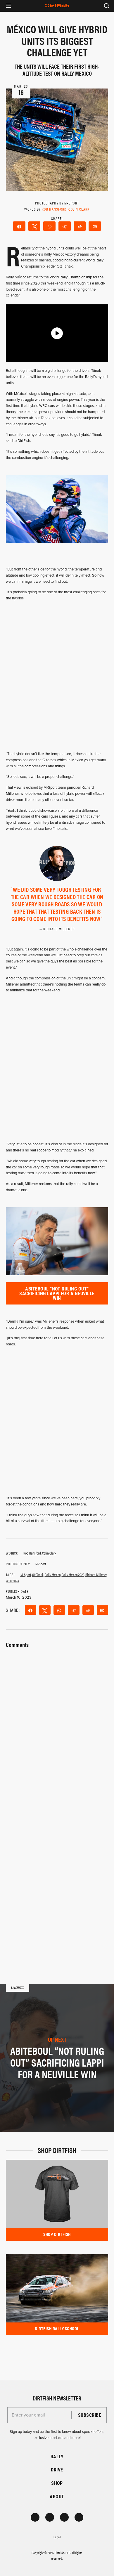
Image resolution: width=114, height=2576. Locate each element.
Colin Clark (79, 209)
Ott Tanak (38, 1575)
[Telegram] (65, 226)
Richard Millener (96, 1575)
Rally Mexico (53, 1575)
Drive (57, 2470)
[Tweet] (34, 226)
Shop (57, 2483)
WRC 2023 (12, 1581)
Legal (57, 2537)
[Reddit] (80, 226)
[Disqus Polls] (57, 1723)
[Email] (95, 226)
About (57, 2496)
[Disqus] (57, 1876)
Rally (57, 2456)
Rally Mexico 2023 (73, 1575)
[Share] (19, 226)
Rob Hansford (54, 209)
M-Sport (26, 1575)
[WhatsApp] (49, 226)
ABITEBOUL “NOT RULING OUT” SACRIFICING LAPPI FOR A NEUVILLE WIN (57, 1293)
